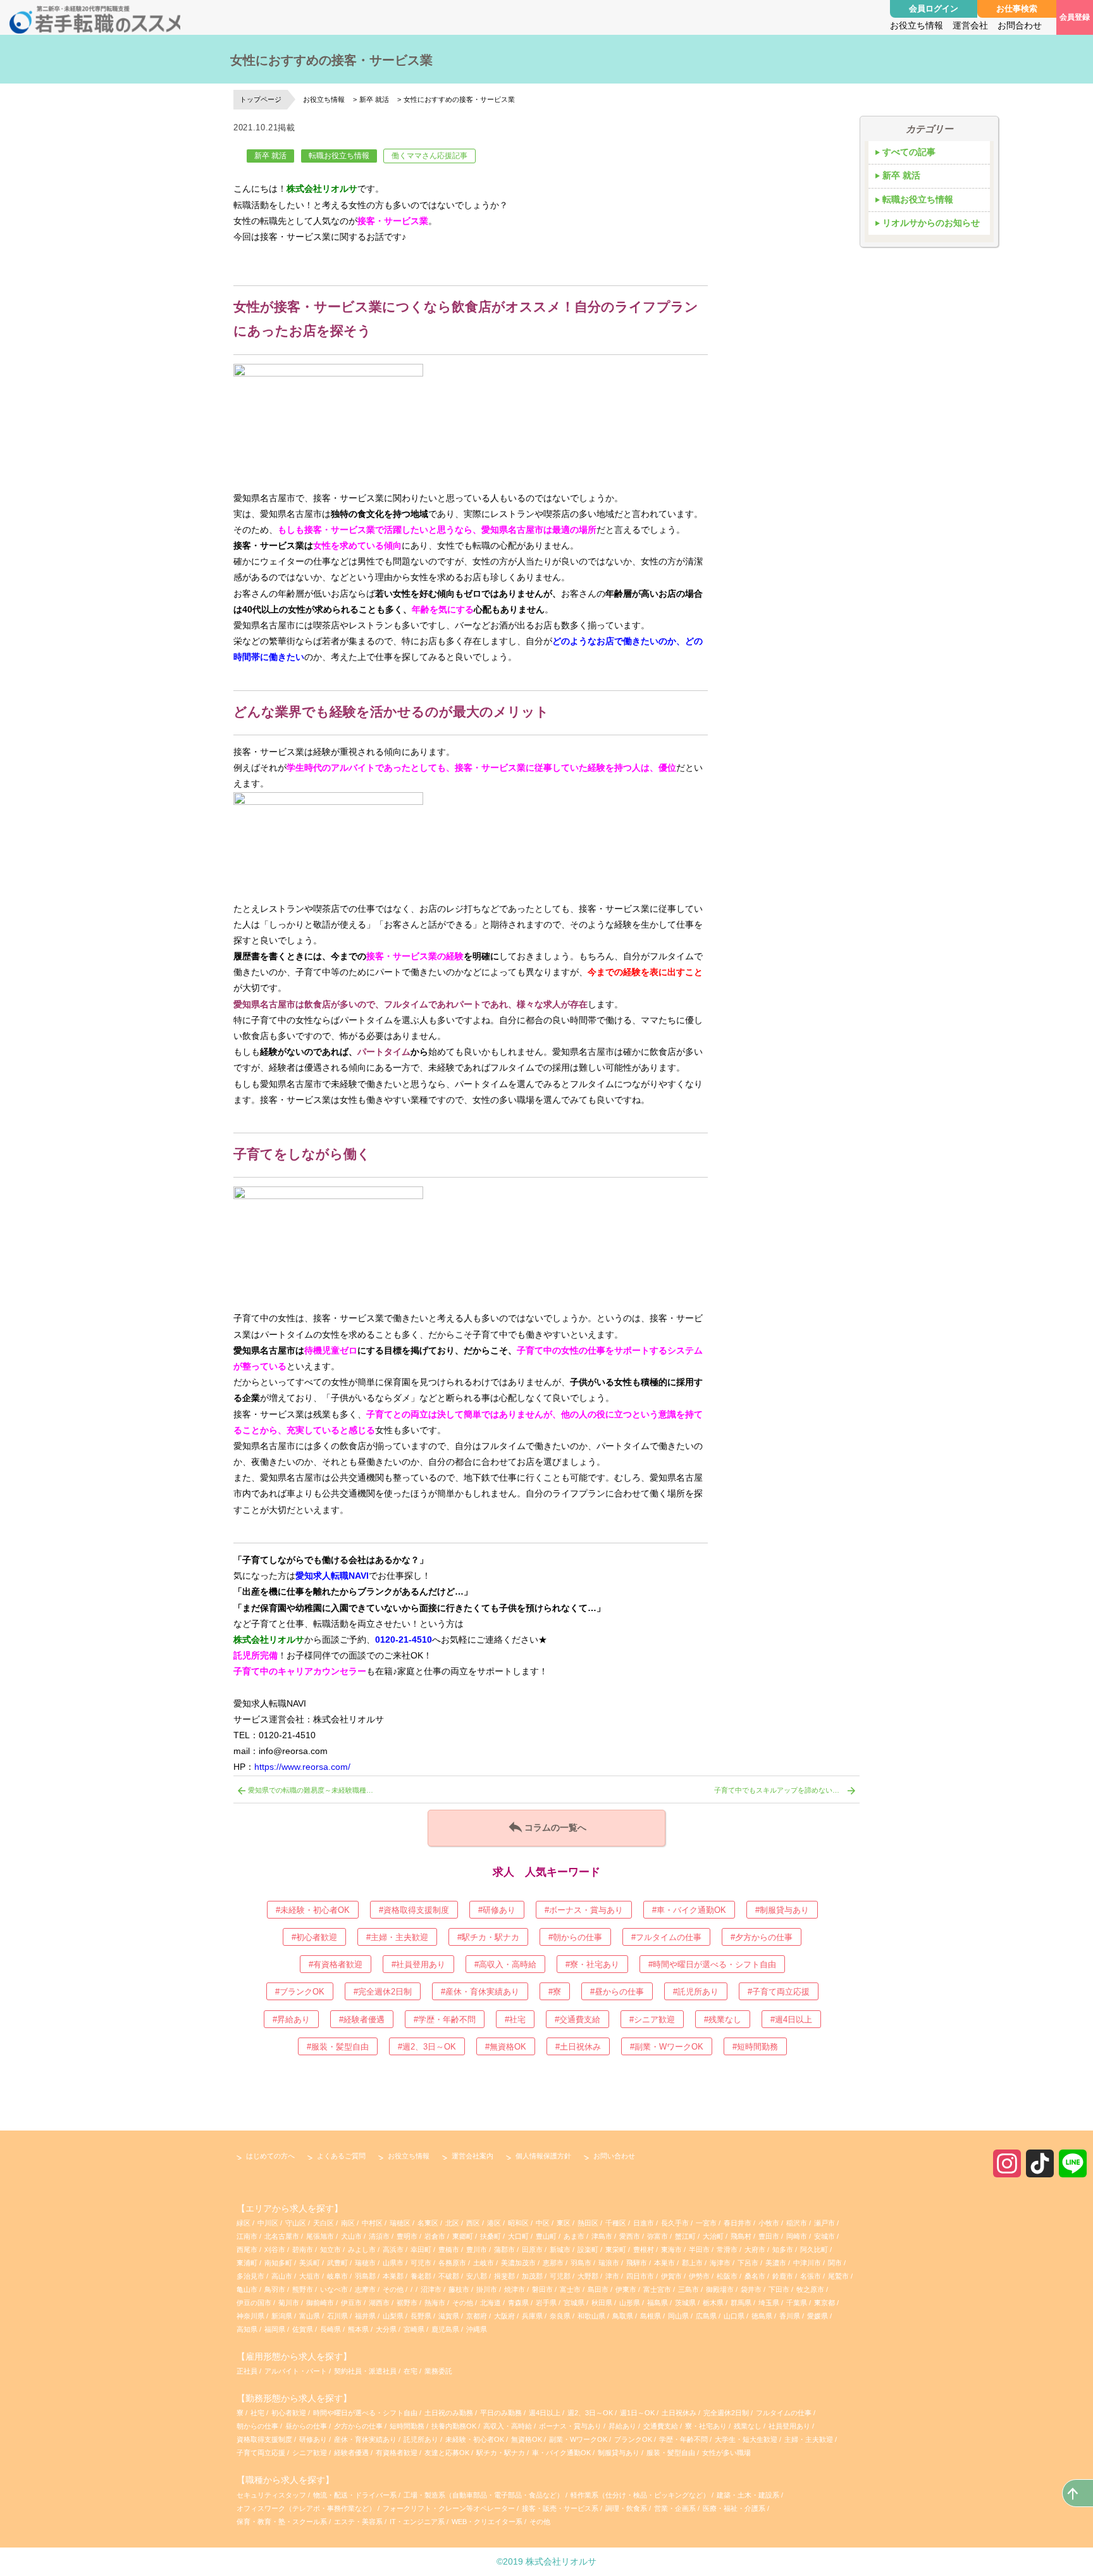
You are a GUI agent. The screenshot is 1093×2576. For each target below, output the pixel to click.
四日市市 (640, 2276)
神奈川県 (250, 2316)
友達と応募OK (448, 2453)
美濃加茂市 (518, 2263)
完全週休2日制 (727, 2413)
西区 (473, 2223)
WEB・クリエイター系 (487, 2522)
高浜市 (393, 2249)
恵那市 (553, 2263)
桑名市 (755, 2276)
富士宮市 (657, 2289)
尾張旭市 (320, 2236)
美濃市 (776, 2263)
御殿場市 (720, 2289)
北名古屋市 (282, 2236)
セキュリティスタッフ (271, 2495)
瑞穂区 (400, 2223)
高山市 (282, 2276)
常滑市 (727, 2249)
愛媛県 (818, 2316)
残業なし (749, 2426)
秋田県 (602, 2303)
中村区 (372, 2223)
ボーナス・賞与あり (571, 2426)
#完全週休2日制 (383, 1992)
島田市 (598, 2289)
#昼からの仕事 (617, 1992)
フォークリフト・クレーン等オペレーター (449, 2508)
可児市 (421, 2263)
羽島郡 (365, 2276)
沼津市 (431, 2289)
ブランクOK (634, 2439)
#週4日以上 (791, 2019)
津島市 (602, 2236)
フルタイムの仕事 (785, 2413)
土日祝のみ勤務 (450, 2413)
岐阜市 (337, 2276)
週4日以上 (546, 2413)
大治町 (713, 2236)
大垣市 (310, 2276)
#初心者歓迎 (314, 1937)
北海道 (491, 2303)
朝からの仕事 (258, 2426)
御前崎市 (320, 2303)
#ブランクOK (300, 1992)
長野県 (421, 2316)
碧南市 (303, 2249)
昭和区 (518, 2223)
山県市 (393, 2263)
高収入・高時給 (509, 2426)
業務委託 (438, 2371)
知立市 (330, 2249)
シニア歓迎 (311, 2453)
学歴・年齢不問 (684, 2439)
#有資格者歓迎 (336, 1964)
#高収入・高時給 (505, 1964)
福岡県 (275, 2329)
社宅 (257, 2413)
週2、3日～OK (591, 2413)
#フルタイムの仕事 (666, 1937)
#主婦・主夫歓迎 (397, 1937)
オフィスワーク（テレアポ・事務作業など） (306, 2508)
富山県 (310, 2316)
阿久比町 (814, 2249)
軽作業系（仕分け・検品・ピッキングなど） (640, 2495)
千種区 (616, 2223)
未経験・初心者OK (476, 2439)
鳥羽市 (275, 2289)
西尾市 (247, 2249)
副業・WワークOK (579, 2439)
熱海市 (435, 2303)
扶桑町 (491, 2236)
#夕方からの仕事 (762, 1937)
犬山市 (351, 2236)
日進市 (644, 2223)
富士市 (570, 2289)
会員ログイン (934, 9)
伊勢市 (699, 2276)
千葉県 (797, 2303)
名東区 (428, 2223)
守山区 (296, 2223)
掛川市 (487, 2289)
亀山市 (247, 2289)
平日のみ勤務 (502, 2413)
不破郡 (449, 2276)
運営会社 (970, 25)
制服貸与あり (620, 2453)
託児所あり (422, 2439)
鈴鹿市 (783, 2276)
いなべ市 (334, 2289)
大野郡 (588, 2276)
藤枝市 (459, 2289)
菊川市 (289, 2303)
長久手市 (675, 2223)
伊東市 (626, 2289)
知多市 (783, 2249)
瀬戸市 (824, 2223)
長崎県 (330, 2329)
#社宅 (515, 2019)
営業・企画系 (675, 2508)
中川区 (268, 2223)
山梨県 (393, 2316)
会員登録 (1075, 17)
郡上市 (692, 2263)
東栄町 (616, 2249)
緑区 (244, 2223)
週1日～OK (638, 2413)
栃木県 (713, 2303)
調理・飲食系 (626, 2508)
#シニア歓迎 (652, 2019)
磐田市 (542, 2289)
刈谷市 (275, 2249)
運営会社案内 (472, 2156)
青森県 (518, 2303)
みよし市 (362, 2249)
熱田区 (588, 2223)
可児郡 (560, 2276)
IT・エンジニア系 (417, 2522)
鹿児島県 (445, 2329)
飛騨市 (637, 2263)
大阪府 (504, 2316)
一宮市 (706, 2223)
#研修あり (497, 1910)
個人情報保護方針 (543, 2156)
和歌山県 (591, 2316)
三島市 (689, 2289)
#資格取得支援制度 (414, 1910)
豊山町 (546, 2236)
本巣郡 (393, 2276)
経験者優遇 (352, 2453)
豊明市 (407, 2236)
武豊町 (337, 2263)
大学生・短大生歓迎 (747, 2439)
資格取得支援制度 (265, 2439)
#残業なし (723, 2019)
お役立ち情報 (917, 25)
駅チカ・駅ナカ (502, 2453)
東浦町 (247, 2263)
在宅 (411, 2371)
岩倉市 (435, 2236)
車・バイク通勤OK (562, 2453)
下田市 (779, 2289)
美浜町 (310, 2263)
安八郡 (477, 2276)
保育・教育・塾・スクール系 (282, 2522)
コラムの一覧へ (546, 1827)
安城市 (824, 2236)
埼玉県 (769, 2303)
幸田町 (421, 2249)
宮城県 (574, 2303)
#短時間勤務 (755, 2047)
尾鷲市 (838, 2276)
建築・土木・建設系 (748, 2495)
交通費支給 (662, 2426)
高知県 (247, 2329)
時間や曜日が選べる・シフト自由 (366, 2413)
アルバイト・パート (296, 2371)
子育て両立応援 (262, 2453)
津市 (612, 2276)
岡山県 (678, 2316)
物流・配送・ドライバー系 (355, 2495)
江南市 (247, 2236)
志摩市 (365, 2289)
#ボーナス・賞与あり (584, 1910)
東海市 (671, 2249)
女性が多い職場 (726, 2453)
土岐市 (484, 2263)
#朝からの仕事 (575, 1937)
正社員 (247, 2371)
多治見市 (250, 2276)
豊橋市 (449, 2249)
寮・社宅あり (707, 2426)
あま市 (574, 2236)
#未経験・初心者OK (313, 1910)
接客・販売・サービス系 (560, 2508)
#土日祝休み (578, 2047)
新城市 (560, 2249)
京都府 (477, 2316)
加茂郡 (532, 2276)
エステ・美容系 (358, 2522)
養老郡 (421, 2276)
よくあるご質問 (341, 2156)
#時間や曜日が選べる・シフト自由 (712, 1964)
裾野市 (407, 2303)
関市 (835, 2263)
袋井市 (751, 2289)
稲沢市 (797, 2223)
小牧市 (769, 2223)
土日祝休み (680, 2413)
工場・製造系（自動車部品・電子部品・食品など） (484, 2495)
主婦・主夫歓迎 (810, 2439)
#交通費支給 (577, 2019)
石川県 (337, 2316)
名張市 (811, 2276)
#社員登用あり (418, 1964)
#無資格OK (506, 2047)
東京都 (824, 2303)
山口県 (734, 2316)
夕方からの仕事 (359, 2426)
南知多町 (278, 2263)
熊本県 (358, 2329)
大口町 (518, 2236)
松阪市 (727, 2276)
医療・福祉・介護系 (734, 2508)
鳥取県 (623, 2316)
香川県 (790, 2316)
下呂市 (748, 2263)
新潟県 (282, 2316)
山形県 (630, 2303)
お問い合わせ (614, 2156)
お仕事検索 (1017, 9)
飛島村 (741, 2236)
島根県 (651, 2316)
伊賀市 (671, 2276)
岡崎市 (797, 2236)
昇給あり (623, 2426)
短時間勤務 (408, 2426)
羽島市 (581, 2263)
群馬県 (741, 2303)
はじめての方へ (270, 2156)
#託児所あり (696, 1992)
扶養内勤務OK (455, 2426)
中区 (543, 2223)
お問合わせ (1020, 25)
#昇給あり (291, 2019)
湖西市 (379, 2303)
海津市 (720, 2263)
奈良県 (560, 2316)
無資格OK (528, 2439)
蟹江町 (685, 2236)
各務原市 (452, 2263)
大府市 (755, 2249)
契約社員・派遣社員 (365, 2371)
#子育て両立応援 (779, 1992)
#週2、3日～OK (427, 2047)
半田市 (699, 2249)
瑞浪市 (609, 2263)
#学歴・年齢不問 (445, 2019)
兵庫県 (532, 2316)
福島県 (658, 2303)
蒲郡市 (504, 2249)
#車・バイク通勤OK (689, 1910)
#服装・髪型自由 (338, 2047)
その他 (393, 2289)
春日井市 (738, 2223)
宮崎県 (414, 2329)
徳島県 (762, 2316)
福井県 (365, 2316)
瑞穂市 (365, 2263)
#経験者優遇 (362, 2019)
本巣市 (664, 2263)
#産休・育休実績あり (480, 1992)
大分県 (386, 2329)
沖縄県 (477, 2329)
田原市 (532, 2249)
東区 (564, 2223)
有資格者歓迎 (398, 2453)
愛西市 (630, 2236)
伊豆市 (351, 2303)
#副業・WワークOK (667, 2047)
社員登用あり (790, 2426)
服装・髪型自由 (672, 2453)
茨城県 (685, 2303)
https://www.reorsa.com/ (302, 1767)
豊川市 (477, 2249)
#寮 (555, 1992)
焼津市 (515, 2289)
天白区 (324, 2223)
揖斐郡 (504, 2276)
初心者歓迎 (289, 2413)
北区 (452, 2223)
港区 (494, 2223)
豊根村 (644, 2249)
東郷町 (463, 2236)
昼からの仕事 (307, 2426)
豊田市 (769, 2236)
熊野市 (303, 2289)
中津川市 (807, 2263)
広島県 (706, 2316)
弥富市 (658, 2236)
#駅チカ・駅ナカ (488, 1937)
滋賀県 (449, 2316)
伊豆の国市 (254, 2303)
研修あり (314, 2439)
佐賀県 (303, 2329)
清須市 (379, 2236)
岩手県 (546, 2303)
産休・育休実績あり (366, 2439)
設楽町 (588, 2249)
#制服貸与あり (782, 1910)
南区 (348, 2223)
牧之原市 (810, 2289)
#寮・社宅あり (592, 1964)
